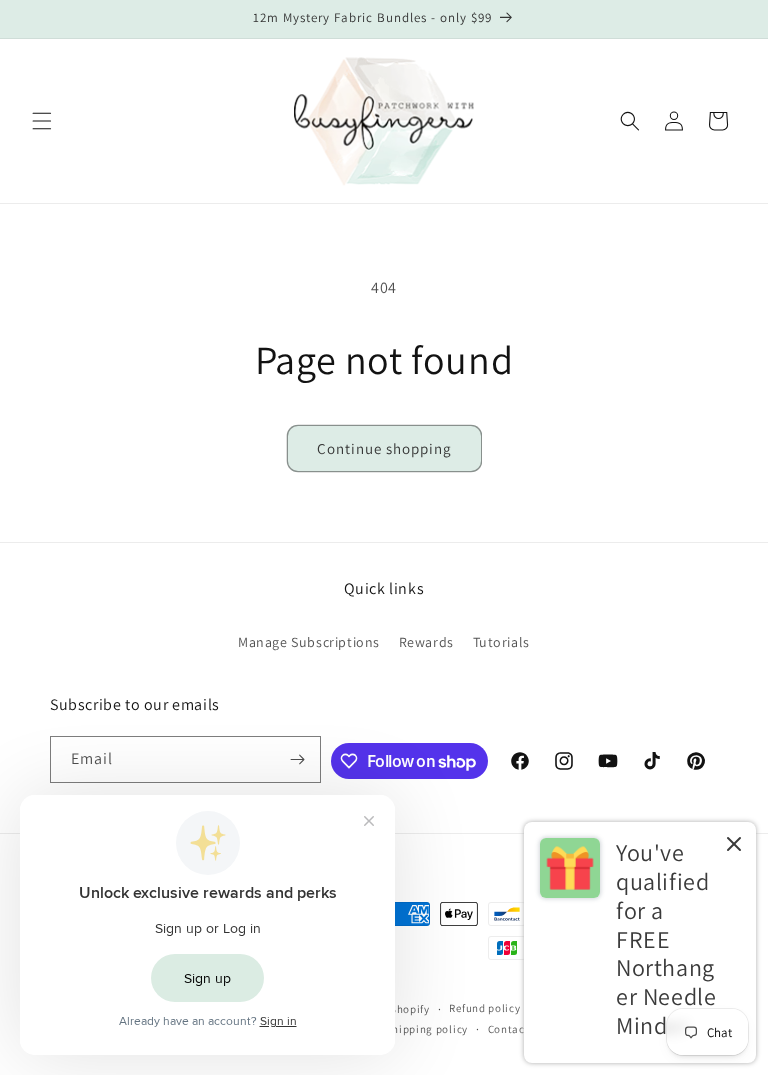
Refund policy (484, 1008)
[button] (42, 121)
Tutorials (501, 642)
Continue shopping (384, 448)
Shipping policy (426, 1029)
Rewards (426, 642)
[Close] (734, 845)
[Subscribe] (298, 759)
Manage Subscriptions (309, 642)
